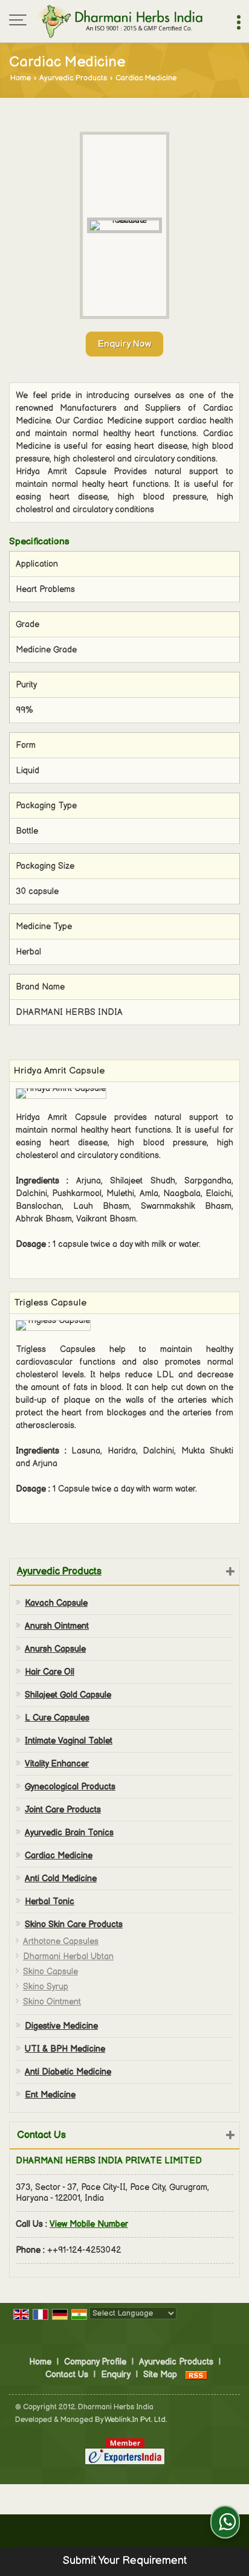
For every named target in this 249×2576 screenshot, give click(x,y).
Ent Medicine (50, 2095)
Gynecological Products (70, 1787)
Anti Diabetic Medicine (68, 2072)
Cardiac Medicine (59, 1856)
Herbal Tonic (50, 1901)
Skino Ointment (52, 2002)
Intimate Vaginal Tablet (69, 1741)
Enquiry (116, 2375)
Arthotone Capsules (61, 1941)
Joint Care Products (63, 1810)
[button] (89, 2224)
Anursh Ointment (57, 1626)
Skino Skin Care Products (74, 1924)
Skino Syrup (46, 1987)
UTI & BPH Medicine (65, 2049)
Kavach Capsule (56, 1603)
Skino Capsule (50, 1972)
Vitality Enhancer (57, 1764)
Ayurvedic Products (73, 78)
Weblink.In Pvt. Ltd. (136, 2420)
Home (21, 78)
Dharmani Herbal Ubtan (68, 1956)
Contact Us (67, 2375)
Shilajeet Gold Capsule (68, 1695)
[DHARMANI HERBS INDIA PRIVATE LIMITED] (119, 21)
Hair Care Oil (50, 1672)
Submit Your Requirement (125, 2561)
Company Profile (95, 2362)
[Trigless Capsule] (53, 1325)
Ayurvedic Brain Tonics (69, 1833)
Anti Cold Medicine (61, 1879)
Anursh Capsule (55, 1649)
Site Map (160, 2375)
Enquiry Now (124, 344)
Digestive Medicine (61, 2026)
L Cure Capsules (57, 1718)
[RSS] (196, 2375)
